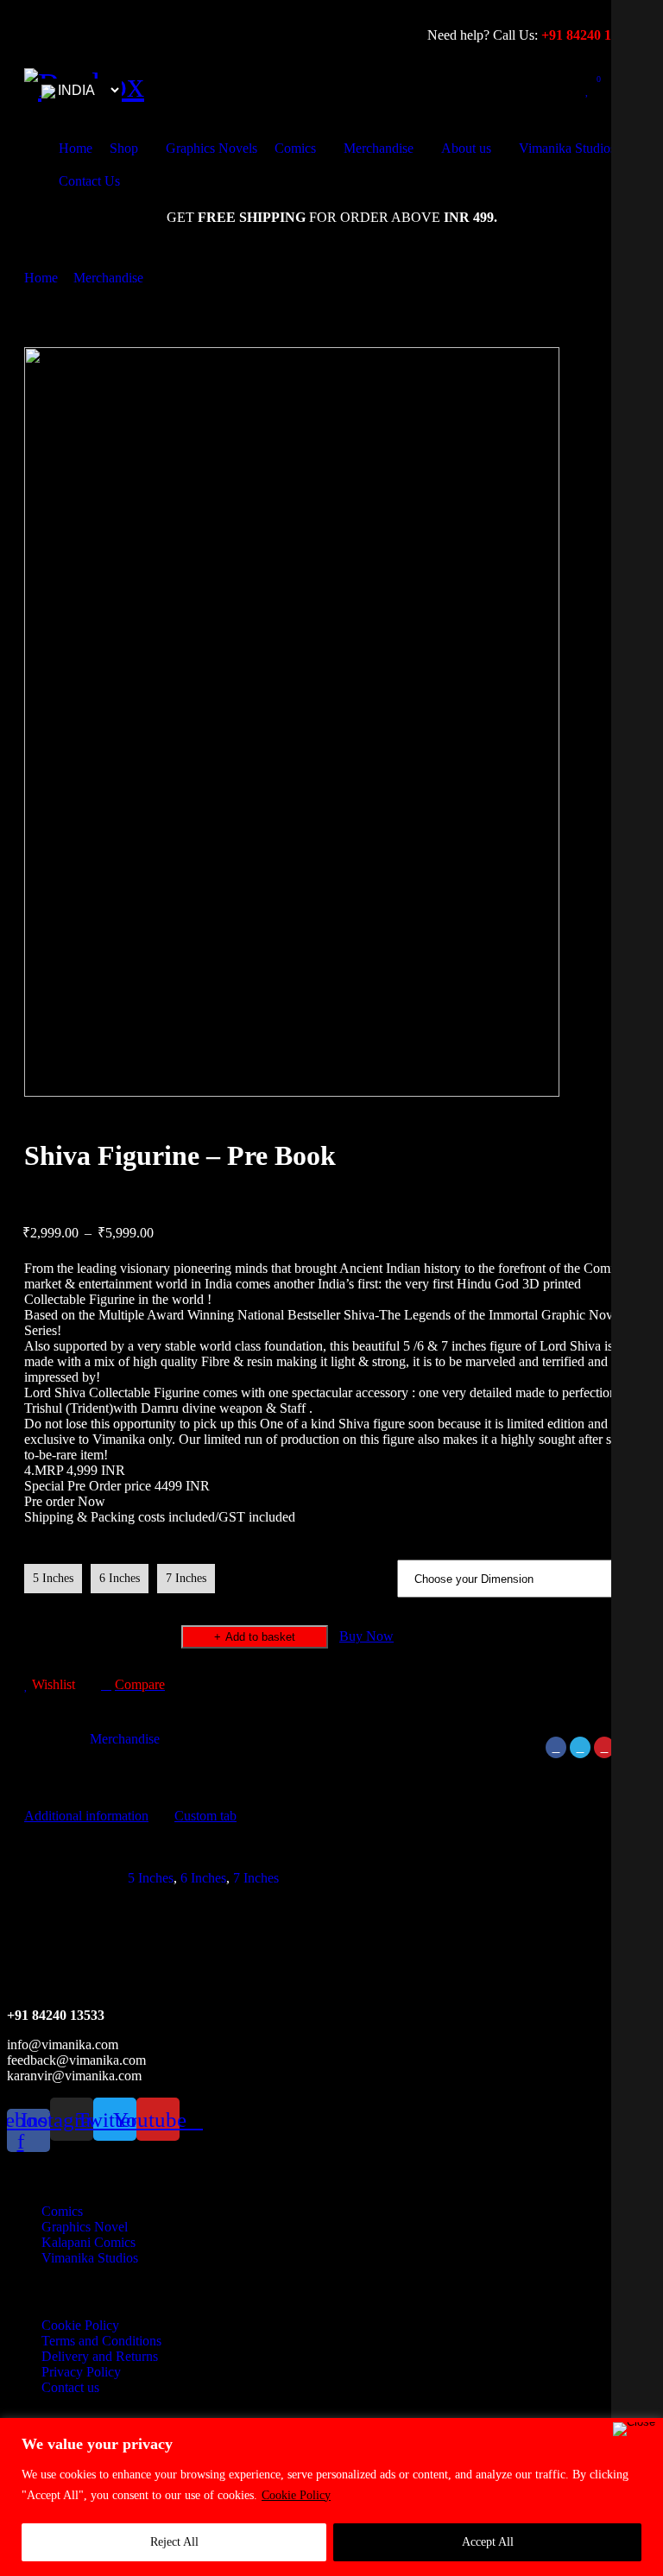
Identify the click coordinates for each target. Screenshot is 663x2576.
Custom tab (205, 1816)
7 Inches (186, 1578)
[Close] (634, 2429)
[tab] (86, 1816)
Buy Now (366, 1636)
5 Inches (53, 1578)
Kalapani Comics (88, 2242)
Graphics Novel (85, 2227)
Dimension (55, 1549)
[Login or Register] (552, 90)
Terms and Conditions (101, 2341)
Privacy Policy (81, 2372)
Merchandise (108, 278)
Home (41, 278)
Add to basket (260, 1637)
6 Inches (120, 1578)
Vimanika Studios (90, 2258)
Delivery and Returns (100, 2356)
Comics (62, 2211)
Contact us (70, 2387)
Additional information (86, 1816)
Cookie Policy (296, 2495)
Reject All (174, 2542)
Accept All (488, 2542)
